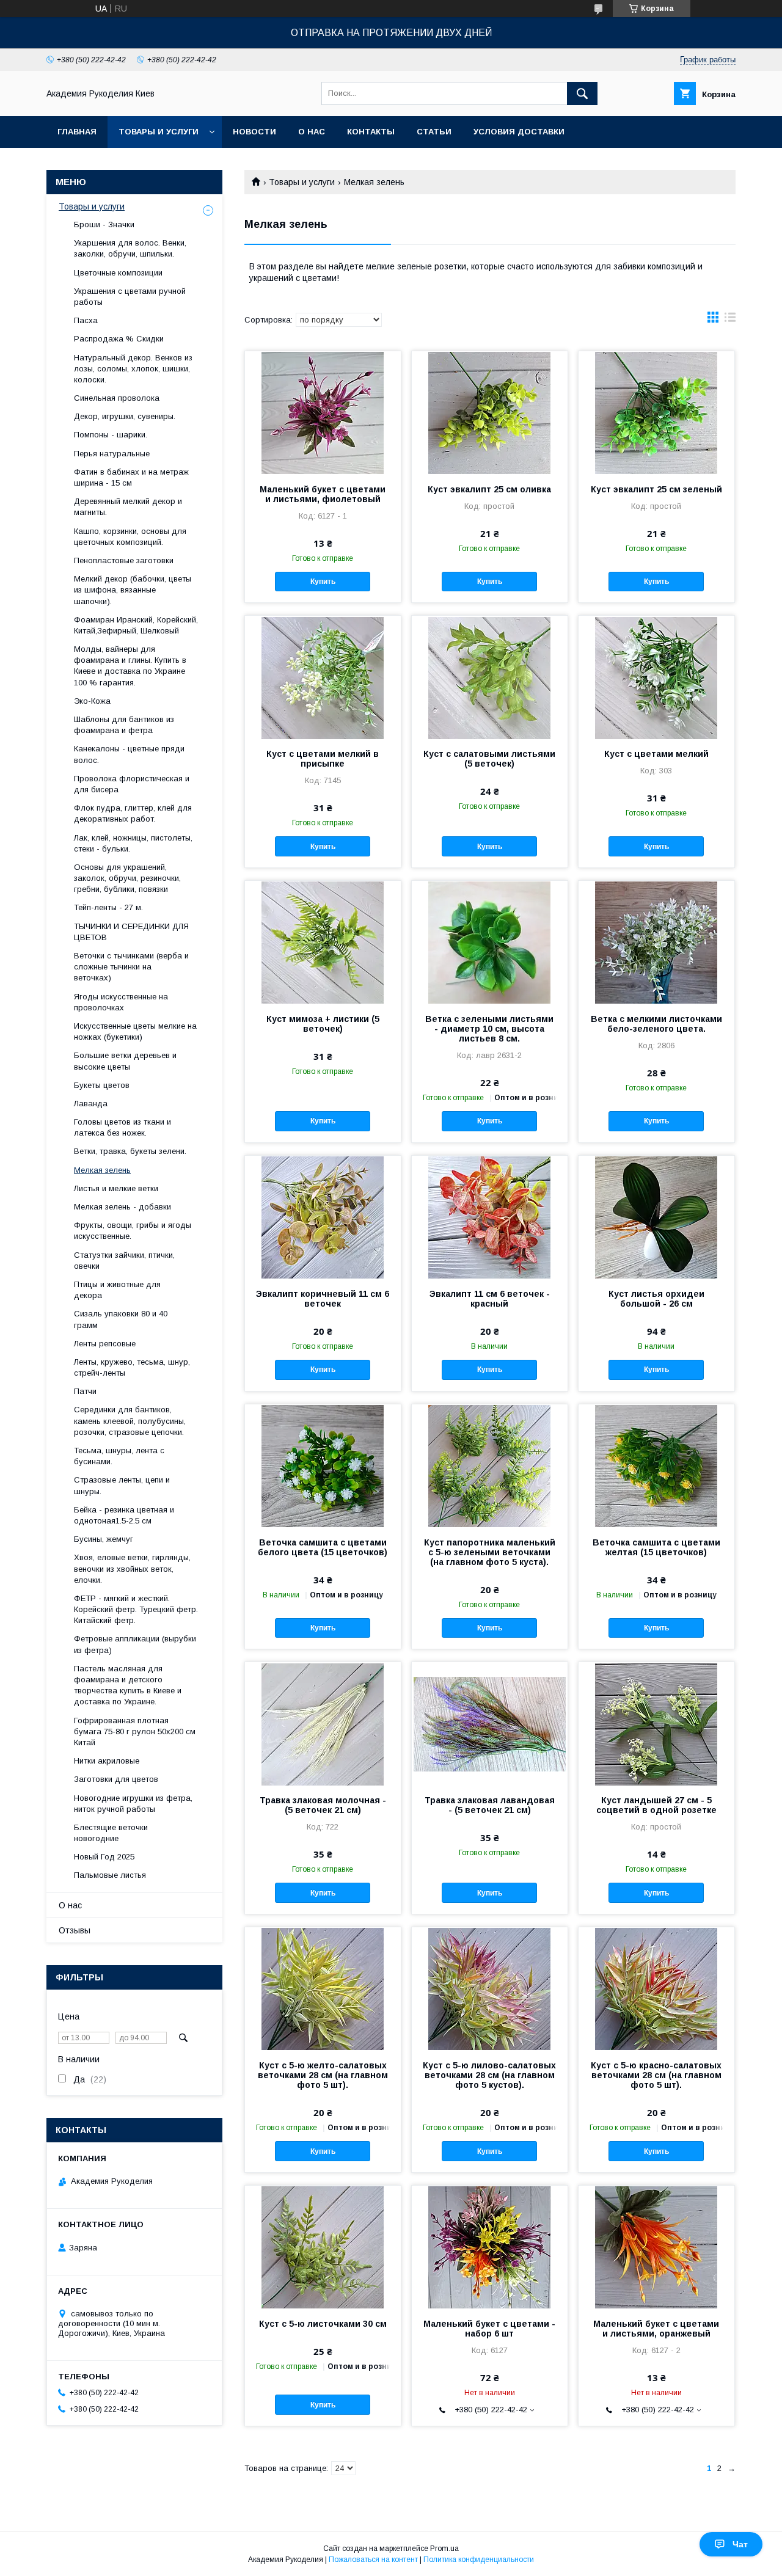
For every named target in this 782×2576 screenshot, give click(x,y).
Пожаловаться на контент (373, 2560)
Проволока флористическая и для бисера (132, 784)
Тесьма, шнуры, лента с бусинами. (119, 1456)
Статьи (434, 132)
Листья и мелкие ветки (116, 1188)
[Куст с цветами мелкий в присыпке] (323, 677)
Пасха (86, 320)
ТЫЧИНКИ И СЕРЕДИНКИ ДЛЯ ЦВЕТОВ (131, 932)
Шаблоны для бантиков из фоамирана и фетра (124, 725)
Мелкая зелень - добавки (122, 1207)
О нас (312, 132)
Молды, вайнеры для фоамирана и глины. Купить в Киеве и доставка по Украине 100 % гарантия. (130, 666)
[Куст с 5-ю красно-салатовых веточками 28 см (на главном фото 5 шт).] (656, 1988)
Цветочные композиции (118, 273)
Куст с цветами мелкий (656, 754)
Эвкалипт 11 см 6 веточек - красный (490, 1299)
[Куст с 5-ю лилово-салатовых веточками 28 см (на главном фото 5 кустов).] (490, 1988)
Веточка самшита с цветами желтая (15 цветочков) (656, 1547)
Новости (254, 132)
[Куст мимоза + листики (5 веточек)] (323, 942)
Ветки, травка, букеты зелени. (130, 1151)
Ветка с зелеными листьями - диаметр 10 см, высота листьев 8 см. (489, 1029)
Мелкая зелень (102, 1170)
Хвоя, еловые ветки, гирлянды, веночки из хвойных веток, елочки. (132, 1568)
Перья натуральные (112, 454)
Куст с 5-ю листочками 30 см (323, 2324)
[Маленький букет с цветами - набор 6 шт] (490, 2247)
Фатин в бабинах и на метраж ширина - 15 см (131, 477)
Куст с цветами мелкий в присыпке (323, 759)
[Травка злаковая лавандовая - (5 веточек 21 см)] (490, 1723)
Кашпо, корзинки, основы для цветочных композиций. (130, 537)
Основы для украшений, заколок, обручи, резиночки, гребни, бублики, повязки (127, 878)
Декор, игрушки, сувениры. (125, 416)
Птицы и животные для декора (117, 1290)
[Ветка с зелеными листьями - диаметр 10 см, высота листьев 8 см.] (490, 942)
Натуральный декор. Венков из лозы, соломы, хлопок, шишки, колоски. (133, 369)
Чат (740, 2544)
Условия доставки (519, 132)
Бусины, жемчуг (104, 1539)
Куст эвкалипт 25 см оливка (489, 489)
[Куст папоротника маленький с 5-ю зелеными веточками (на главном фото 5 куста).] (490, 1465)
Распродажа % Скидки (119, 339)
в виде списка (730, 320)
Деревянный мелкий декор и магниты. (128, 507)
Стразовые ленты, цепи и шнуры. (122, 1485)
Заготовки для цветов (116, 1779)
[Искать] (582, 93)
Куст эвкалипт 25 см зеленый (656, 489)
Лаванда (91, 1104)
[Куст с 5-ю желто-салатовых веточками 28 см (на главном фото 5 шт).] (323, 1988)
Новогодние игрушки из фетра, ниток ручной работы (133, 1804)
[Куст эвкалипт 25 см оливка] (490, 412)
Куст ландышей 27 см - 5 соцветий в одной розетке (656, 1805)
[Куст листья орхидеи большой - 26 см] (656, 1217)
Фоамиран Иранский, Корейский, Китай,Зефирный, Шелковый (136, 625)
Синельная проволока (117, 398)
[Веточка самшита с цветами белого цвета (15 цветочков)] (323, 1465)
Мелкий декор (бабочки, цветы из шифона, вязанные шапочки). (133, 590)
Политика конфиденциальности (479, 2560)
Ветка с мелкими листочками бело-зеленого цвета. (656, 1024)
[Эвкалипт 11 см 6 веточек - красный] (490, 1217)
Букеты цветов (102, 1085)
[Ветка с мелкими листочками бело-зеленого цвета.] (656, 942)
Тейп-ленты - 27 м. (108, 907)
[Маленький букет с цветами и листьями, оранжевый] (656, 2247)
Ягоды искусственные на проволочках (121, 1002)
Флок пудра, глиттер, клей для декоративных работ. (133, 813)
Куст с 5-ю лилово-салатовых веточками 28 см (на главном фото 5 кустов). (489, 2075)
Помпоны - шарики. (111, 435)
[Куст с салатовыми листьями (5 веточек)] (490, 677)
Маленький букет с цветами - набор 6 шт (489, 2329)
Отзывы (75, 1930)
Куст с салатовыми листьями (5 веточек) (489, 759)
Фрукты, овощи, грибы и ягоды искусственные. (133, 1231)
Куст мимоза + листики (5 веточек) (323, 1024)
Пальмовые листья (110, 1875)
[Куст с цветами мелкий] (656, 677)
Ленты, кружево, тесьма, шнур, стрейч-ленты (132, 1367)
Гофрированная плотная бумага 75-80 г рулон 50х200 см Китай (135, 1731)
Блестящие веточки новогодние (111, 1833)
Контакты (371, 132)
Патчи (85, 1391)
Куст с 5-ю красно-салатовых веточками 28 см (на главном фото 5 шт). (656, 2075)
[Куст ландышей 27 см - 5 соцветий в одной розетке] (656, 1723)
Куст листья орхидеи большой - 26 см (656, 1299)
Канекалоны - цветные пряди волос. (129, 754)
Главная (77, 132)
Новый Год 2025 (104, 1857)
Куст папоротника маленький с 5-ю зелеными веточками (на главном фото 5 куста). (490, 1552)
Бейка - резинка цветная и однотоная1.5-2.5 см (124, 1515)
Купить (323, 582)
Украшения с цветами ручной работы (130, 297)
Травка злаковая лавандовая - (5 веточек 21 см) (490, 1805)
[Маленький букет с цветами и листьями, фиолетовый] (323, 412)
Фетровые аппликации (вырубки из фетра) (135, 1644)
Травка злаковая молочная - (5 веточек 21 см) (323, 1805)
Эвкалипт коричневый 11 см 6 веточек (323, 1299)
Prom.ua (444, 2549)
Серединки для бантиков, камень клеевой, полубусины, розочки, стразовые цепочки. (130, 1421)
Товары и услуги (159, 132)
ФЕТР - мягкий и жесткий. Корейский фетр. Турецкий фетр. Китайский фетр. (136, 1609)
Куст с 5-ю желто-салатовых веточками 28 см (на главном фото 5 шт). (323, 2075)
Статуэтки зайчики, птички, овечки (124, 1261)
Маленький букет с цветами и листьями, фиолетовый (323, 494)
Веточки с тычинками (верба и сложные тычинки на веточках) (131, 967)
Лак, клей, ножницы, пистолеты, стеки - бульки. (133, 843)
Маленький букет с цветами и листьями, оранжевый (656, 2329)
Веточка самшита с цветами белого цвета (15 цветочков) (323, 1547)
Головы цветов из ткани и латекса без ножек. (122, 1127)
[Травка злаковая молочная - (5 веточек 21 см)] (323, 1723)
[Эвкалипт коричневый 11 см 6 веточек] (323, 1217)
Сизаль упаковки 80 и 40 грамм (121, 1319)
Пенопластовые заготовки (124, 560)
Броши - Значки (104, 224)
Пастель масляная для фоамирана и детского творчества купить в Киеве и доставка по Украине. (128, 1685)
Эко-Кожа (92, 701)
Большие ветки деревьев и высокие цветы (125, 1061)
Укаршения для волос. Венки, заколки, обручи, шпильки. (130, 248)
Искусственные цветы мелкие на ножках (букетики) (135, 1031)
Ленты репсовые (105, 1344)
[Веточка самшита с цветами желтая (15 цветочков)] (656, 1465)
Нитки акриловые (107, 1761)
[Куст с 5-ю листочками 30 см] (323, 2247)
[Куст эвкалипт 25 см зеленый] (656, 412)
